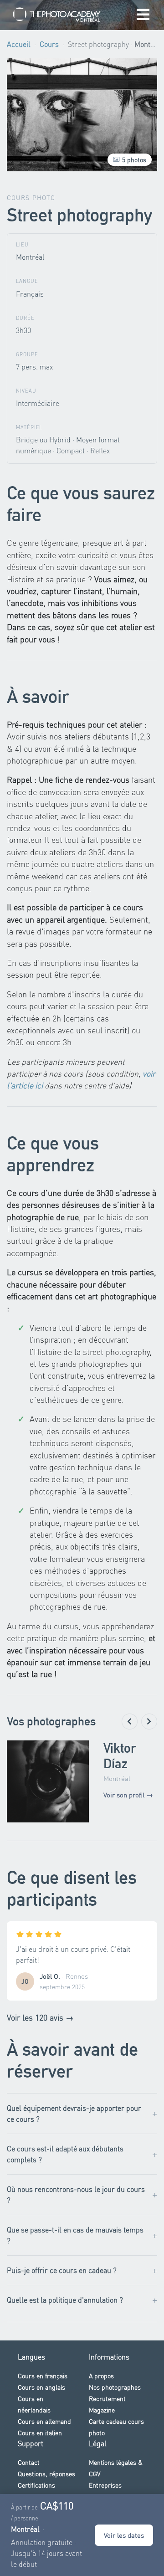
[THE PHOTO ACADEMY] (57, 15)
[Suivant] (149, 1722)
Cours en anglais (41, 2387)
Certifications (36, 2485)
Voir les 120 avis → (40, 2017)
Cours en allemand (44, 2421)
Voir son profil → (128, 1795)
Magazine (102, 2410)
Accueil (19, 44)
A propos (101, 2376)
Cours (49, 44)
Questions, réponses (46, 2473)
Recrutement (107, 2398)
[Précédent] (130, 1722)
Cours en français (43, 2376)
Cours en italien (40, 2432)
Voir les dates (124, 2535)
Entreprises (105, 2485)
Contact (29, 2462)
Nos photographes (115, 2387)
